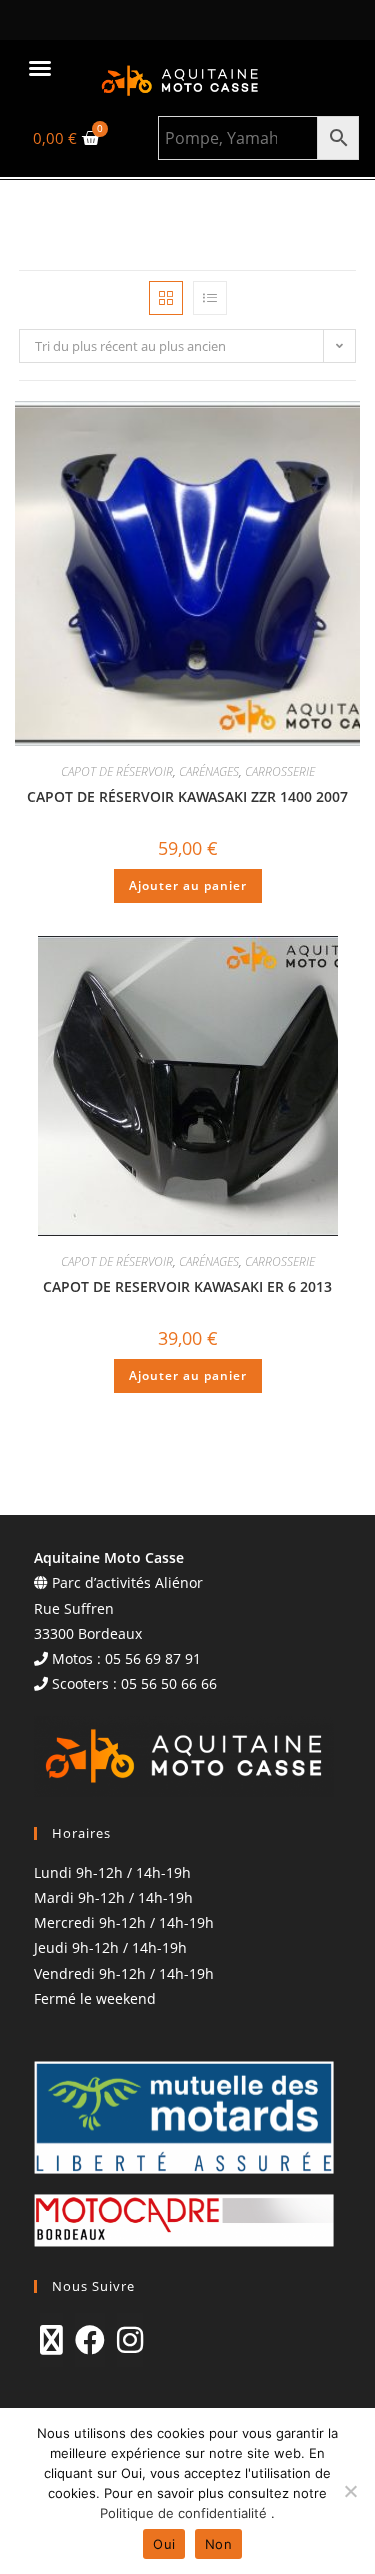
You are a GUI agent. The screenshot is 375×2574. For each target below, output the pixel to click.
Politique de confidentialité (185, 2513)
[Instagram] (130, 2340)
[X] (51, 2340)
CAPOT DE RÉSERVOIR (117, 771)
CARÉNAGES (209, 771)
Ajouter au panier (188, 885)
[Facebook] (90, 2340)
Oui (164, 2544)
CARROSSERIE (280, 771)
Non (218, 2544)
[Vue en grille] (166, 298)
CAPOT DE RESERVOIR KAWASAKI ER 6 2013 (187, 1286)
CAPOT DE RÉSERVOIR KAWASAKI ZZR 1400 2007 (187, 796)
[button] (40, 68)
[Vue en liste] (210, 298)
